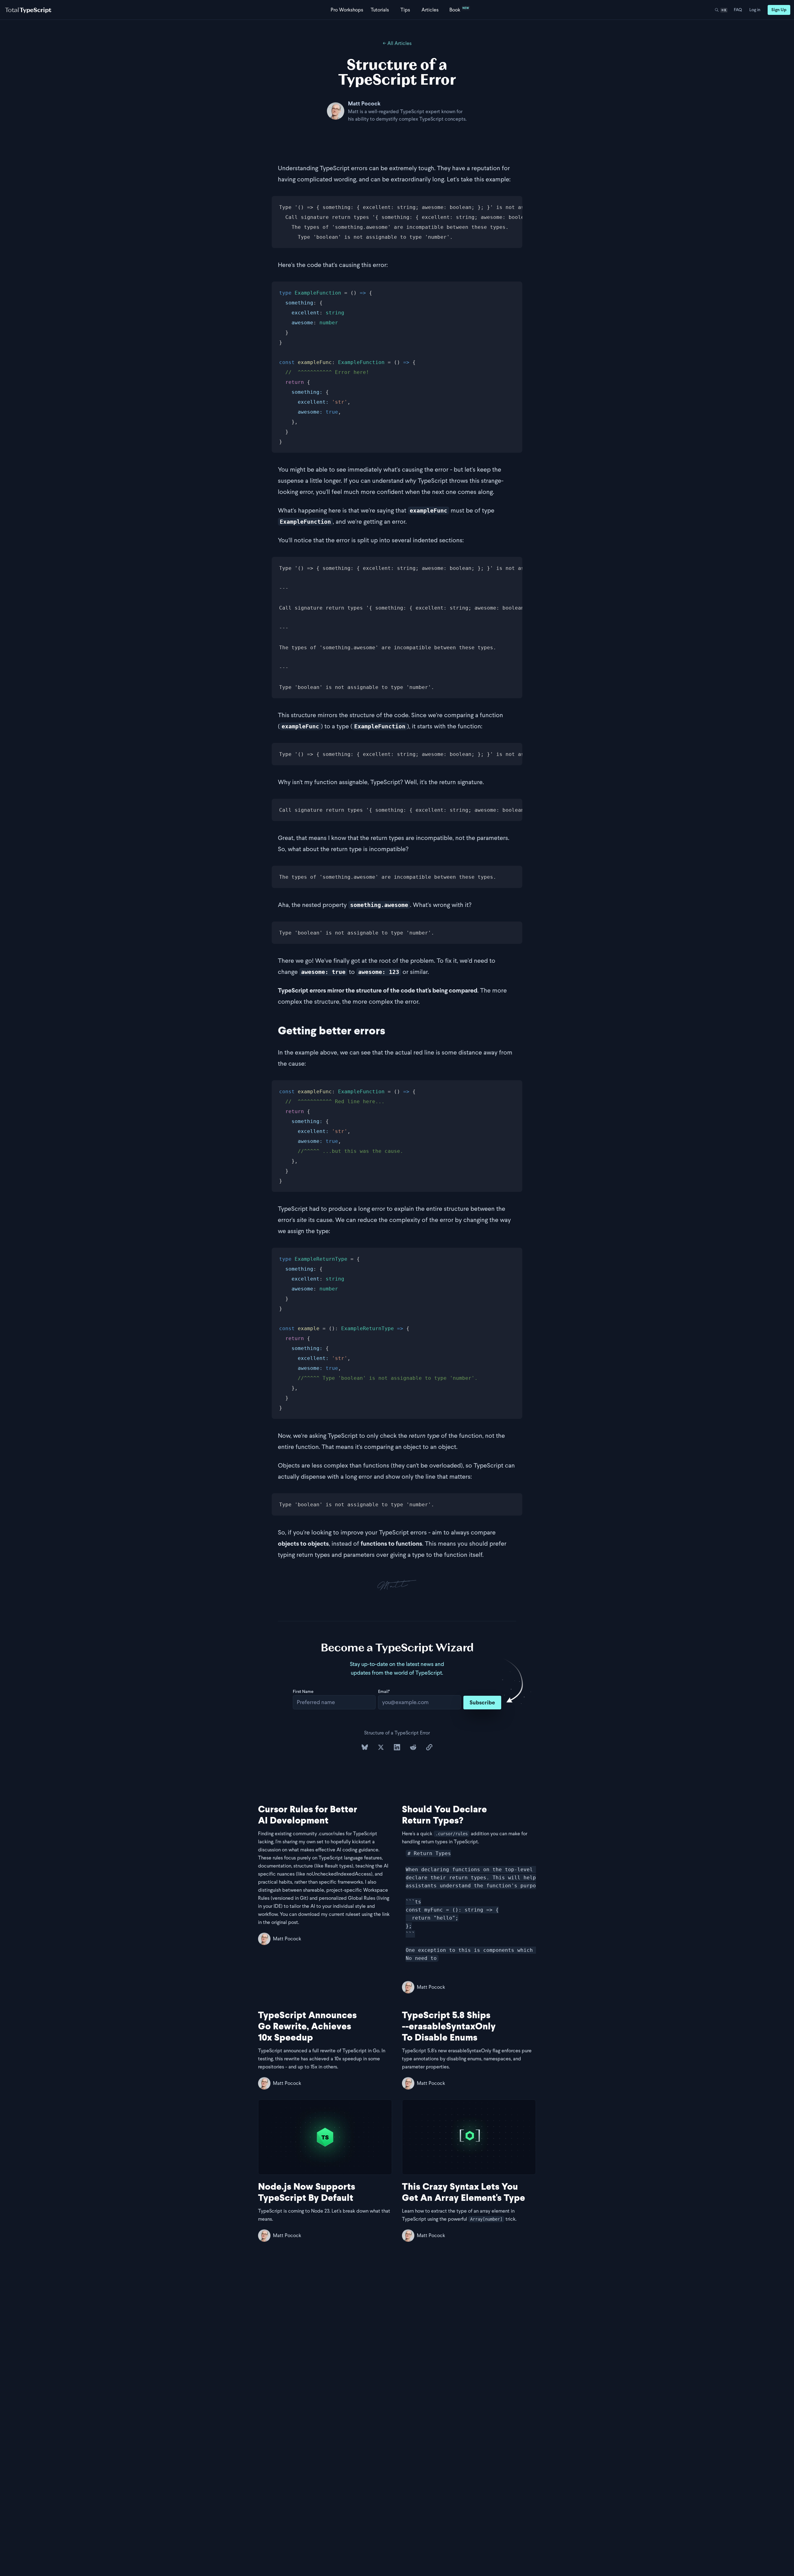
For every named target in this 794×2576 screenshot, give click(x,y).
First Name (303, 1692)
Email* (384, 1692)
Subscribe (482, 1702)
